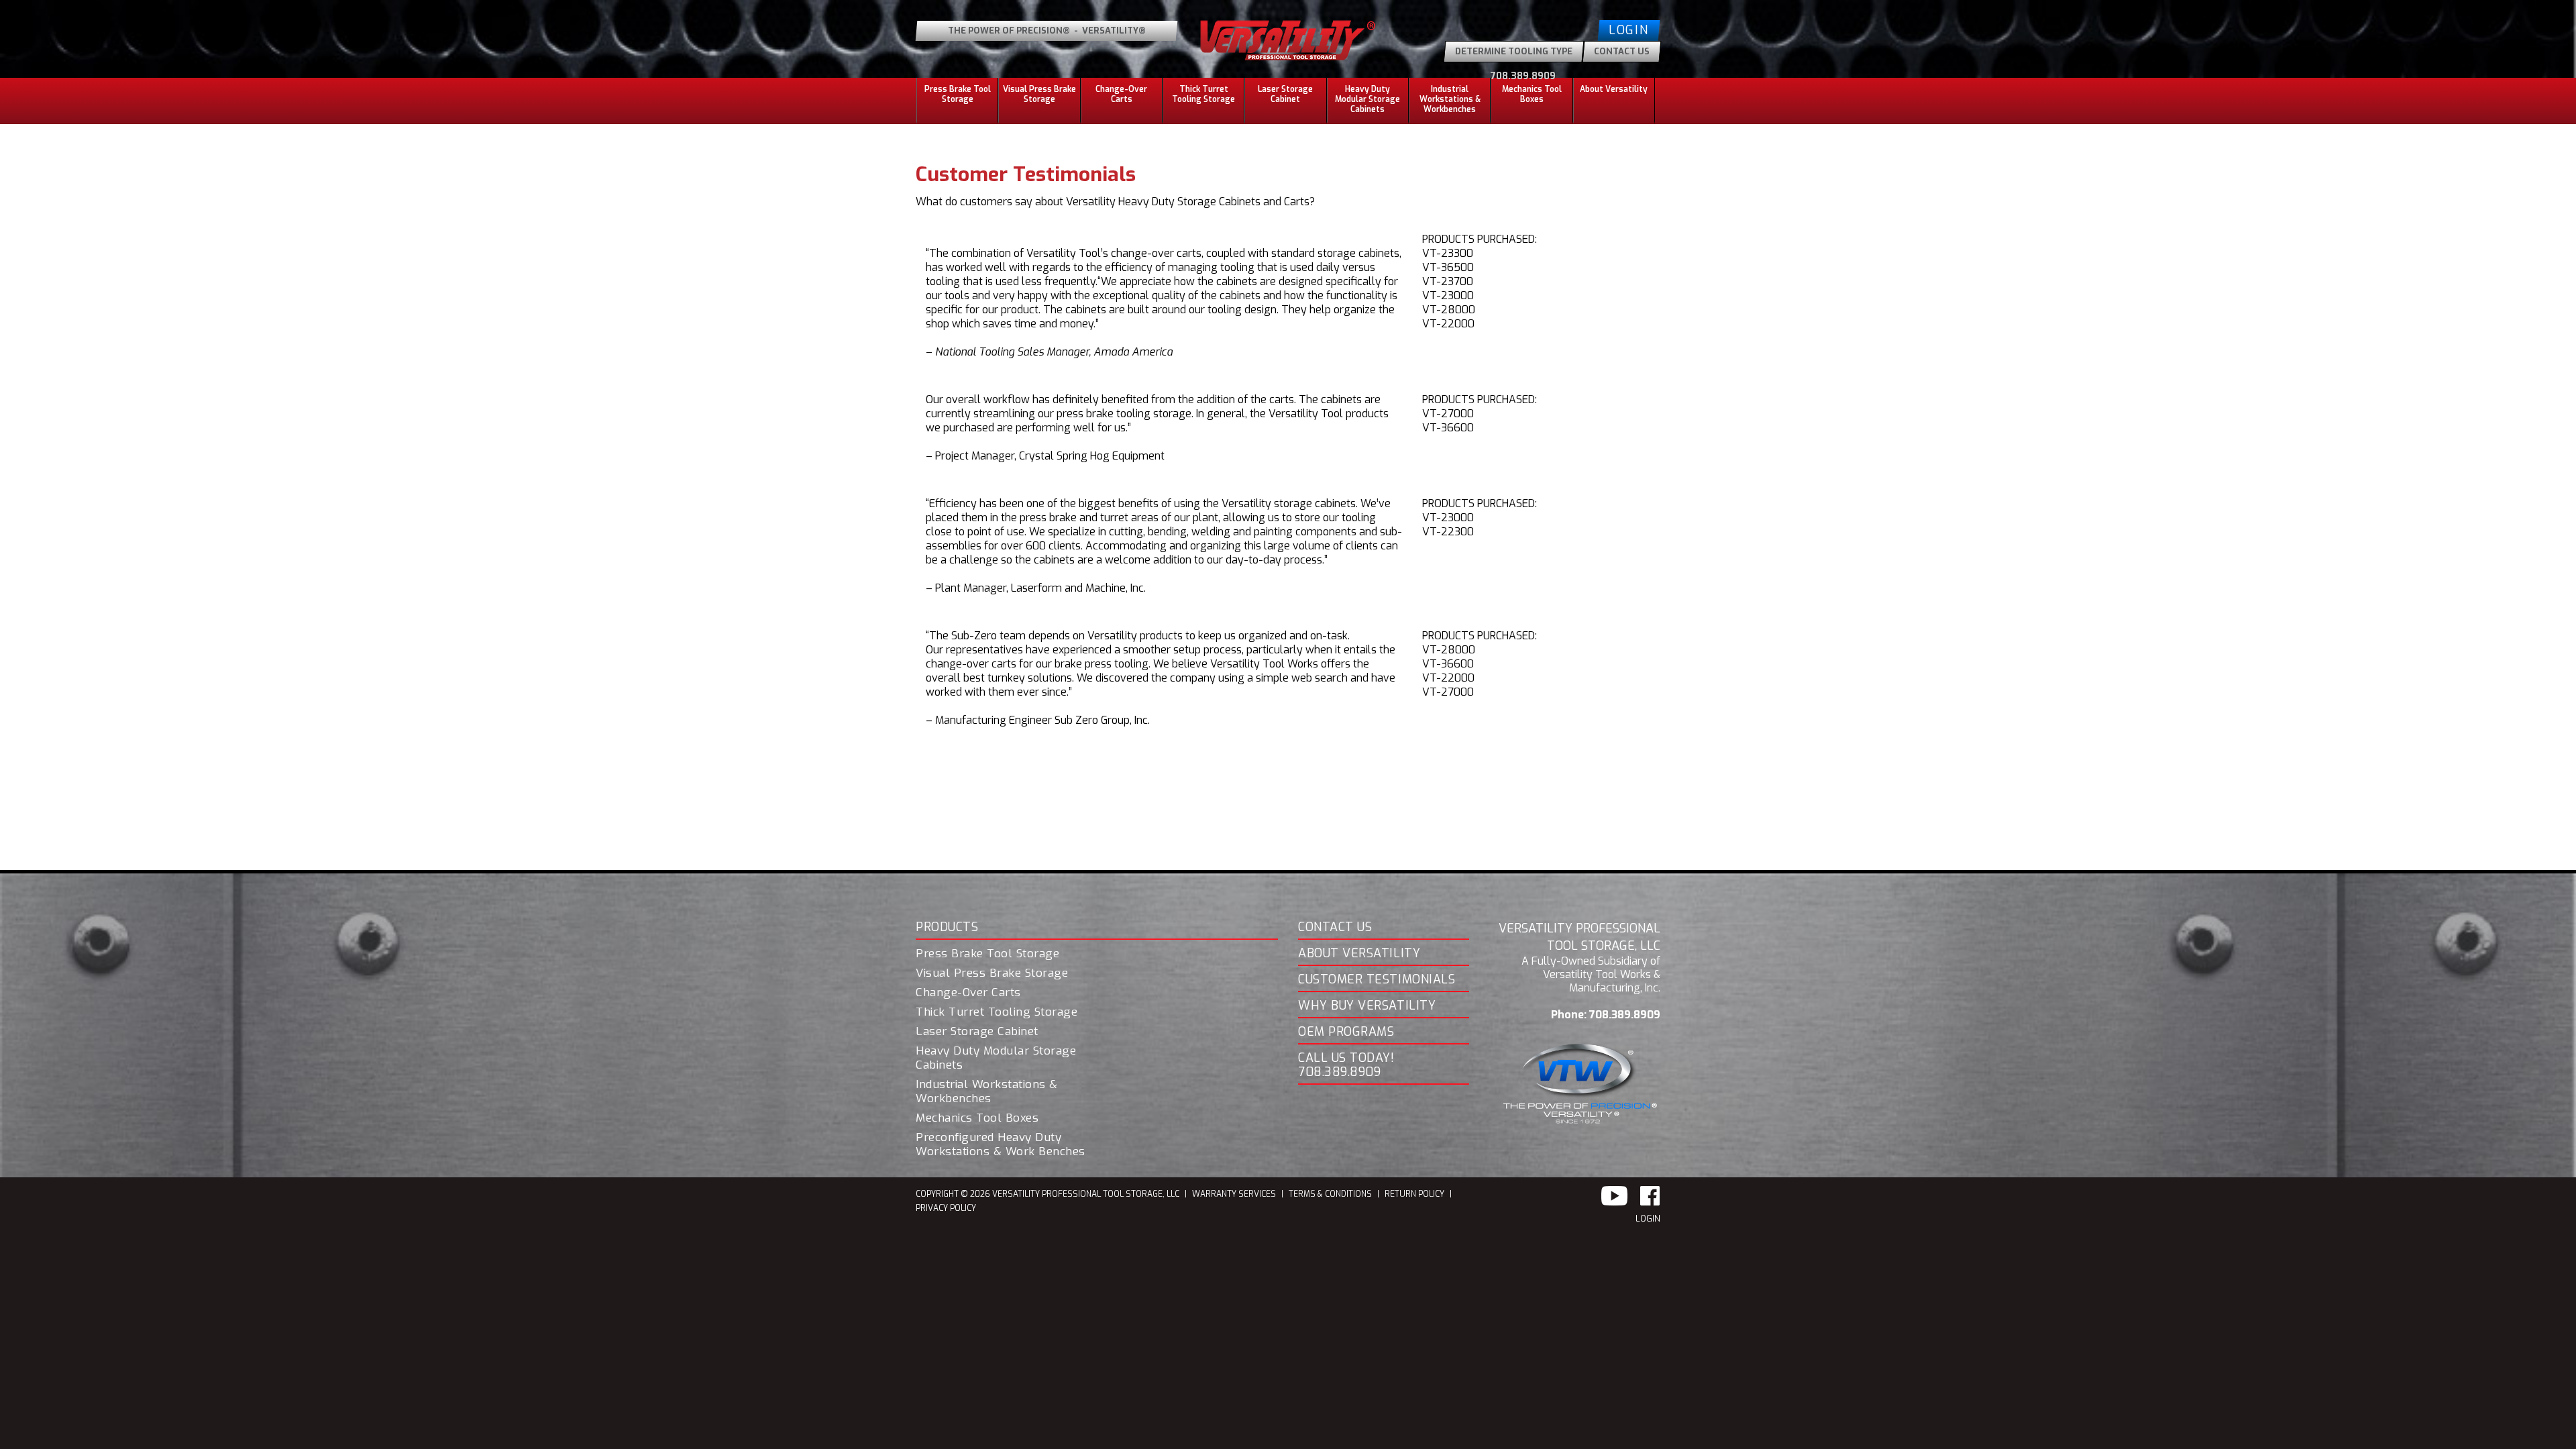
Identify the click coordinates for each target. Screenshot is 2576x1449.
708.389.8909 (1523, 76)
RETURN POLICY (1414, 1194)
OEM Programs (1346, 1032)
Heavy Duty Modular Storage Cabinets (996, 1058)
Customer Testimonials (1377, 980)
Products (947, 928)
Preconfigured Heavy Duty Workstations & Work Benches (1001, 1145)
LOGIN (1648, 1219)
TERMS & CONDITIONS (1330, 1194)
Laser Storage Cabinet (1285, 94)
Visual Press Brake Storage (1039, 94)
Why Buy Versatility (1367, 1006)
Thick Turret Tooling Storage (1203, 94)
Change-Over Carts (1121, 94)
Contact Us (1335, 928)
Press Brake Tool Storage (987, 954)
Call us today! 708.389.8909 (1346, 1066)
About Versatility (1359, 954)
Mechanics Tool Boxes (1532, 94)
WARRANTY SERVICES (1234, 1194)
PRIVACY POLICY (946, 1208)
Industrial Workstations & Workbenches (987, 1092)
